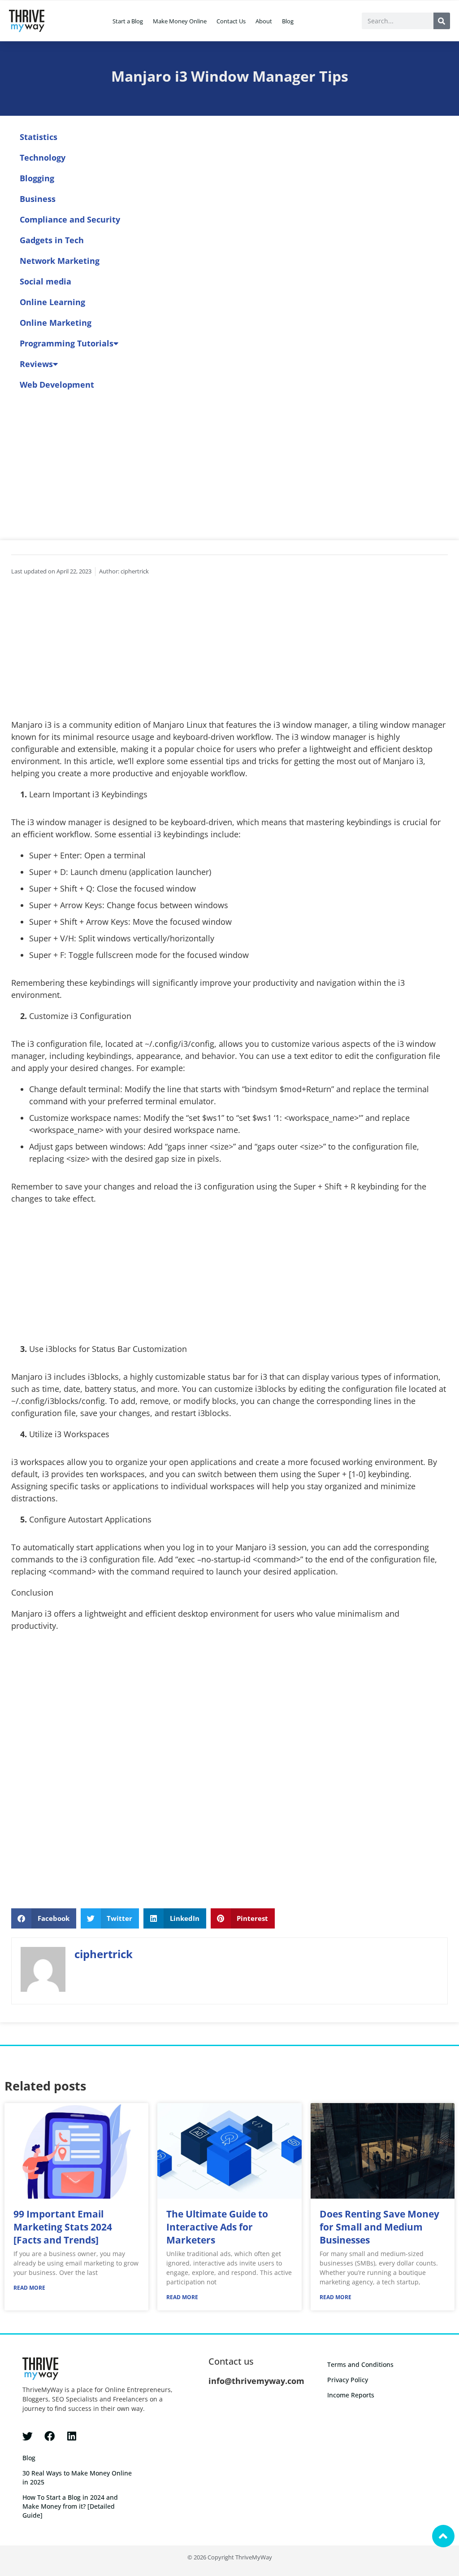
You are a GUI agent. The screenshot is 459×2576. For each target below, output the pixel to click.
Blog (288, 21)
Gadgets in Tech (52, 240)
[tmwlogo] (27, 21)
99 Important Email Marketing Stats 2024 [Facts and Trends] (63, 2227)
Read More (29, 2288)
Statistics (39, 137)
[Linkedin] (71, 2436)
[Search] (442, 21)
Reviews (36, 364)
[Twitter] (28, 2436)
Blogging (37, 178)
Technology (43, 157)
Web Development (57, 385)
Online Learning (52, 302)
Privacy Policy (348, 2380)
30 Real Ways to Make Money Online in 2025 (77, 2478)
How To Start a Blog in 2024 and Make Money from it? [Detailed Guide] (70, 2506)
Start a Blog (128, 21)
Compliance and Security (70, 219)
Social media (45, 281)
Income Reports (351, 2395)
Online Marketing (56, 323)
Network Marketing (60, 261)
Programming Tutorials (67, 343)
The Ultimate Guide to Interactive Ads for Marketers (217, 2227)
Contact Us (231, 21)
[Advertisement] (229, 652)
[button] (44, 1918)
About (264, 21)
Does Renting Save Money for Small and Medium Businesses (379, 2227)
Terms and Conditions (360, 2364)
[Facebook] (50, 2436)
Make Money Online (180, 21)
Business (38, 199)
